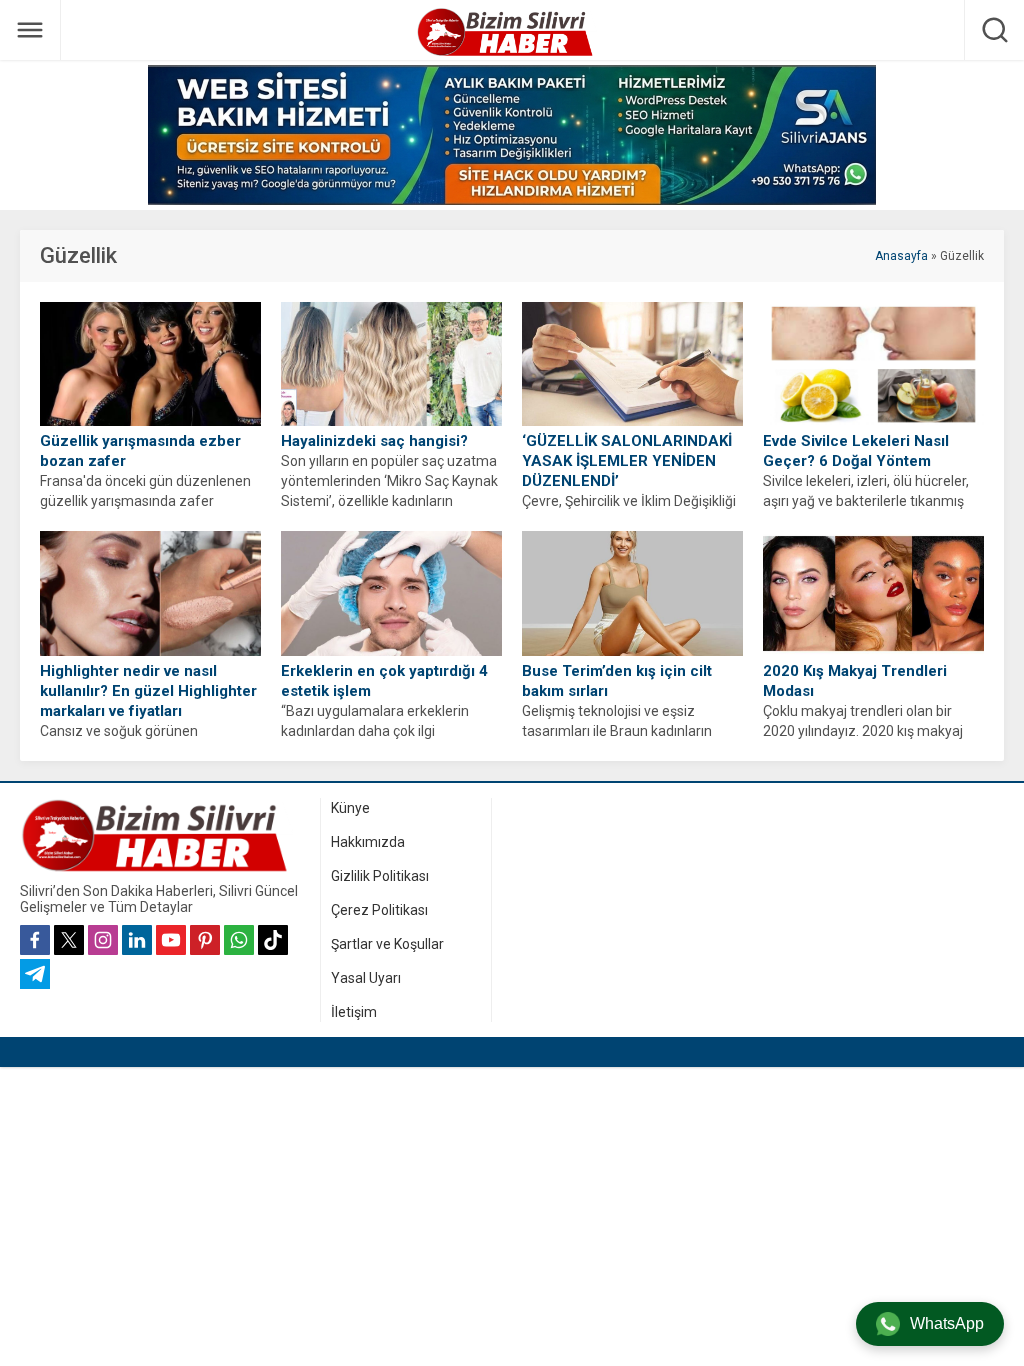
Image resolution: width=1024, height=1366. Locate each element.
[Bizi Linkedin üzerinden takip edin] (137, 940)
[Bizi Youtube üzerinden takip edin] (171, 940)
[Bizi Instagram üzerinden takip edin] (103, 940)
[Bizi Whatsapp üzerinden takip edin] (239, 940)
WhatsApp (947, 1323)
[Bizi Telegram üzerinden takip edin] (35, 974)
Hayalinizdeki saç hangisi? (374, 441)
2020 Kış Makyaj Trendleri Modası (855, 681)
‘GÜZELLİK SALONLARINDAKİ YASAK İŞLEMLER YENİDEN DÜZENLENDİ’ (627, 461)
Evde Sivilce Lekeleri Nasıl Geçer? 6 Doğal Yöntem (856, 451)
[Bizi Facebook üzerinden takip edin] (35, 940)
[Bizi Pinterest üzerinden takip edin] (205, 940)
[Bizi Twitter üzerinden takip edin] (69, 940)
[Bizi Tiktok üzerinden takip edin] (273, 940)
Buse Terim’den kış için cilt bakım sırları (617, 681)
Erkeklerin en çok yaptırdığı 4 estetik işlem (384, 681)
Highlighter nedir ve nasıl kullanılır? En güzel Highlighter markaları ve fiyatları (148, 691)
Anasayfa (901, 256)
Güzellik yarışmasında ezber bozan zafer (140, 451)
